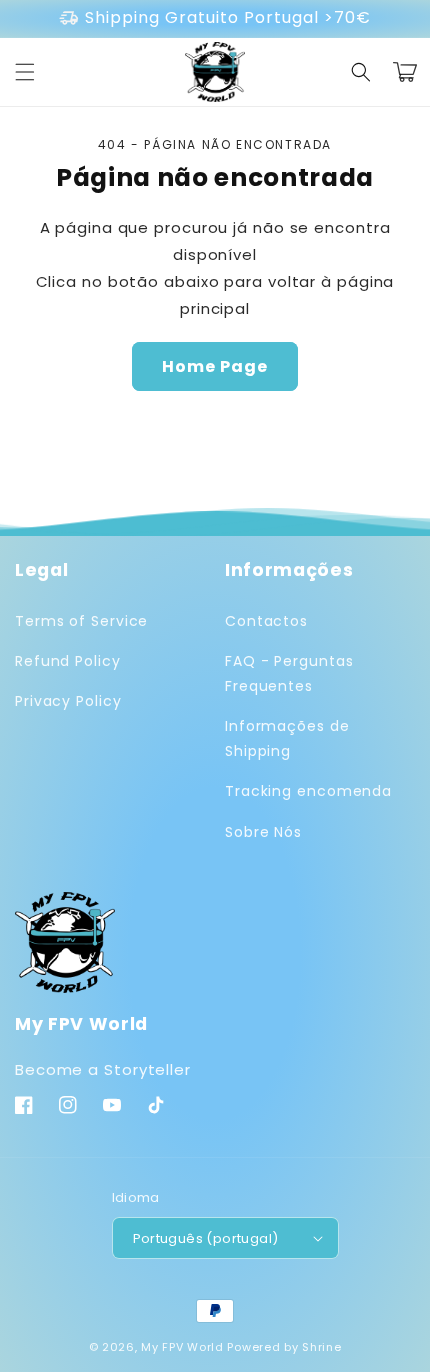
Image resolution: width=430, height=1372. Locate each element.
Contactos (266, 621)
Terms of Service (81, 621)
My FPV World (182, 1347)
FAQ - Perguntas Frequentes (289, 673)
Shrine (321, 1347)
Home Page (215, 366)
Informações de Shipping (287, 738)
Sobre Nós (263, 832)
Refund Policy (68, 661)
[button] (25, 72)
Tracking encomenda (308, 791)
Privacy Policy (68, 701)
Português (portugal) (206, 1238)
